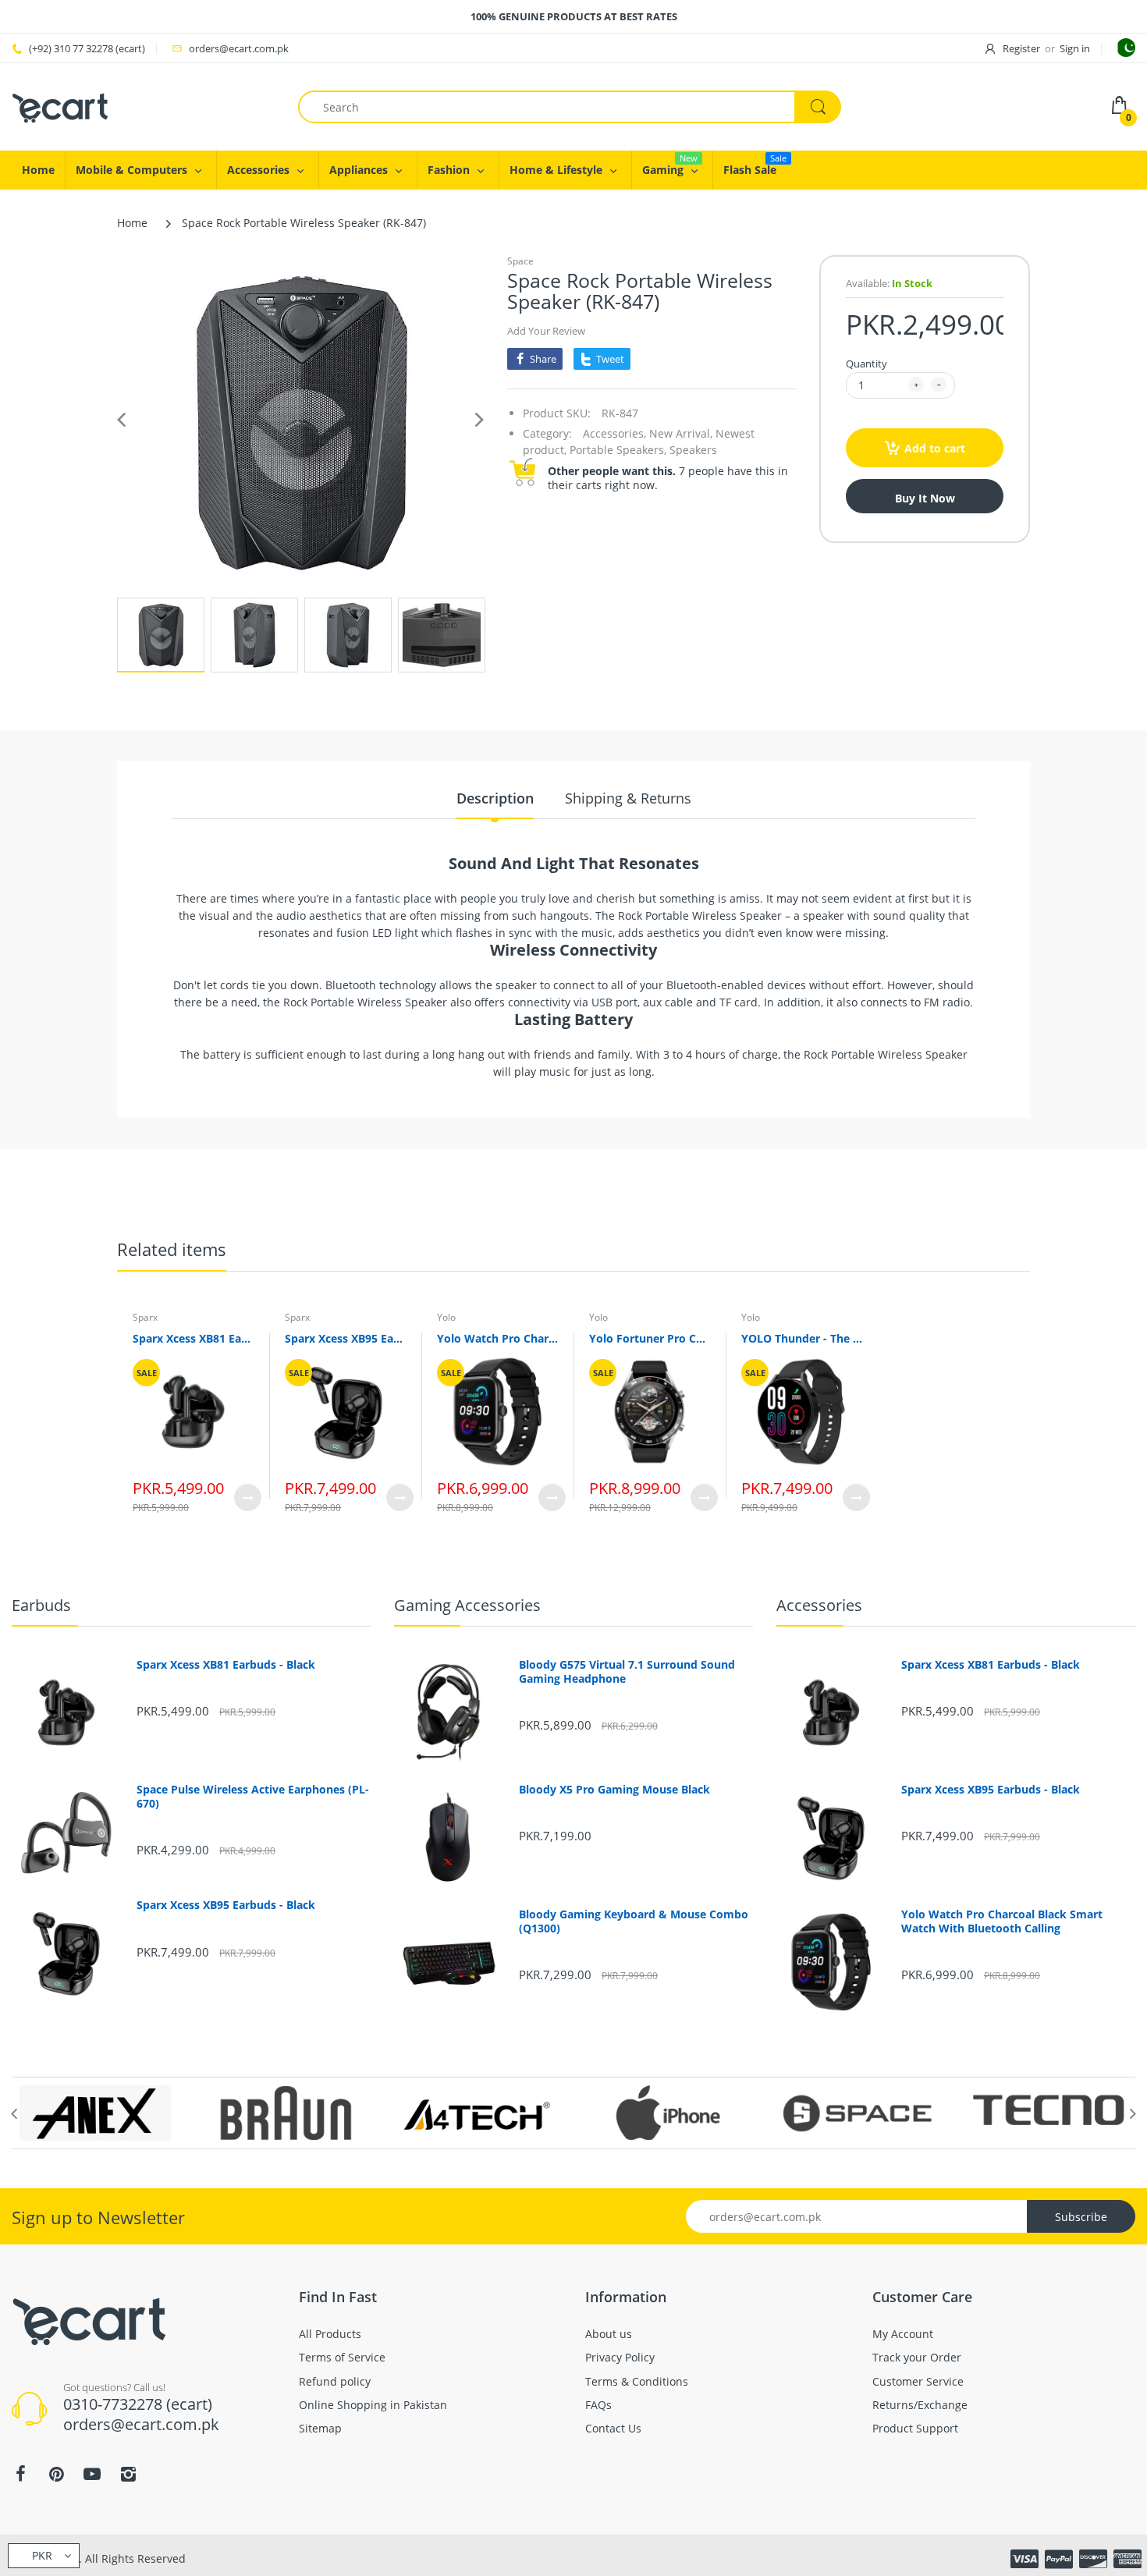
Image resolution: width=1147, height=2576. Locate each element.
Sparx (145, 1317)
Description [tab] (495, 798)
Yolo (446, 1317)
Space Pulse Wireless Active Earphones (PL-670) (253, 1797)
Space (520, 261)
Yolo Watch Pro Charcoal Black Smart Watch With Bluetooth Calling (497, 1338)
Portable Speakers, (618, 450)
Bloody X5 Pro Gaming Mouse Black (614, 1790)
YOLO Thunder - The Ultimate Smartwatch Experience (802, 1338)
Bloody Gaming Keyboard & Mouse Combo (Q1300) (634, 1921)
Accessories (819, 1605)
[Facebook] (20, 2474)
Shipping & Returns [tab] (628, 798)
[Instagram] (128, 2474)
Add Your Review (546, 331)
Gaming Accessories (467, 1605)
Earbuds (41, 1605)
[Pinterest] (56, 2474)
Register (1021, 48)
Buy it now (925, 498)
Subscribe (1081, 2217)
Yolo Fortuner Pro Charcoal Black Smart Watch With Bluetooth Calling (650, 1338)
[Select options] (248, 1497)
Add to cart (935, 448)
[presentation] (14, 2113)
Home (132, 223)
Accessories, (614, 433)
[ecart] (60, 106)
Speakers (693, 450)
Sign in (1075, 48)
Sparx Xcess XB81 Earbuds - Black (193, 1338)
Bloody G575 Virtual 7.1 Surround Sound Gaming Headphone (627, 1672)
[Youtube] (92, 2474)
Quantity (866, 364)
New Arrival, (681, 433)
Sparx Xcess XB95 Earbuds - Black (345, 1338)
